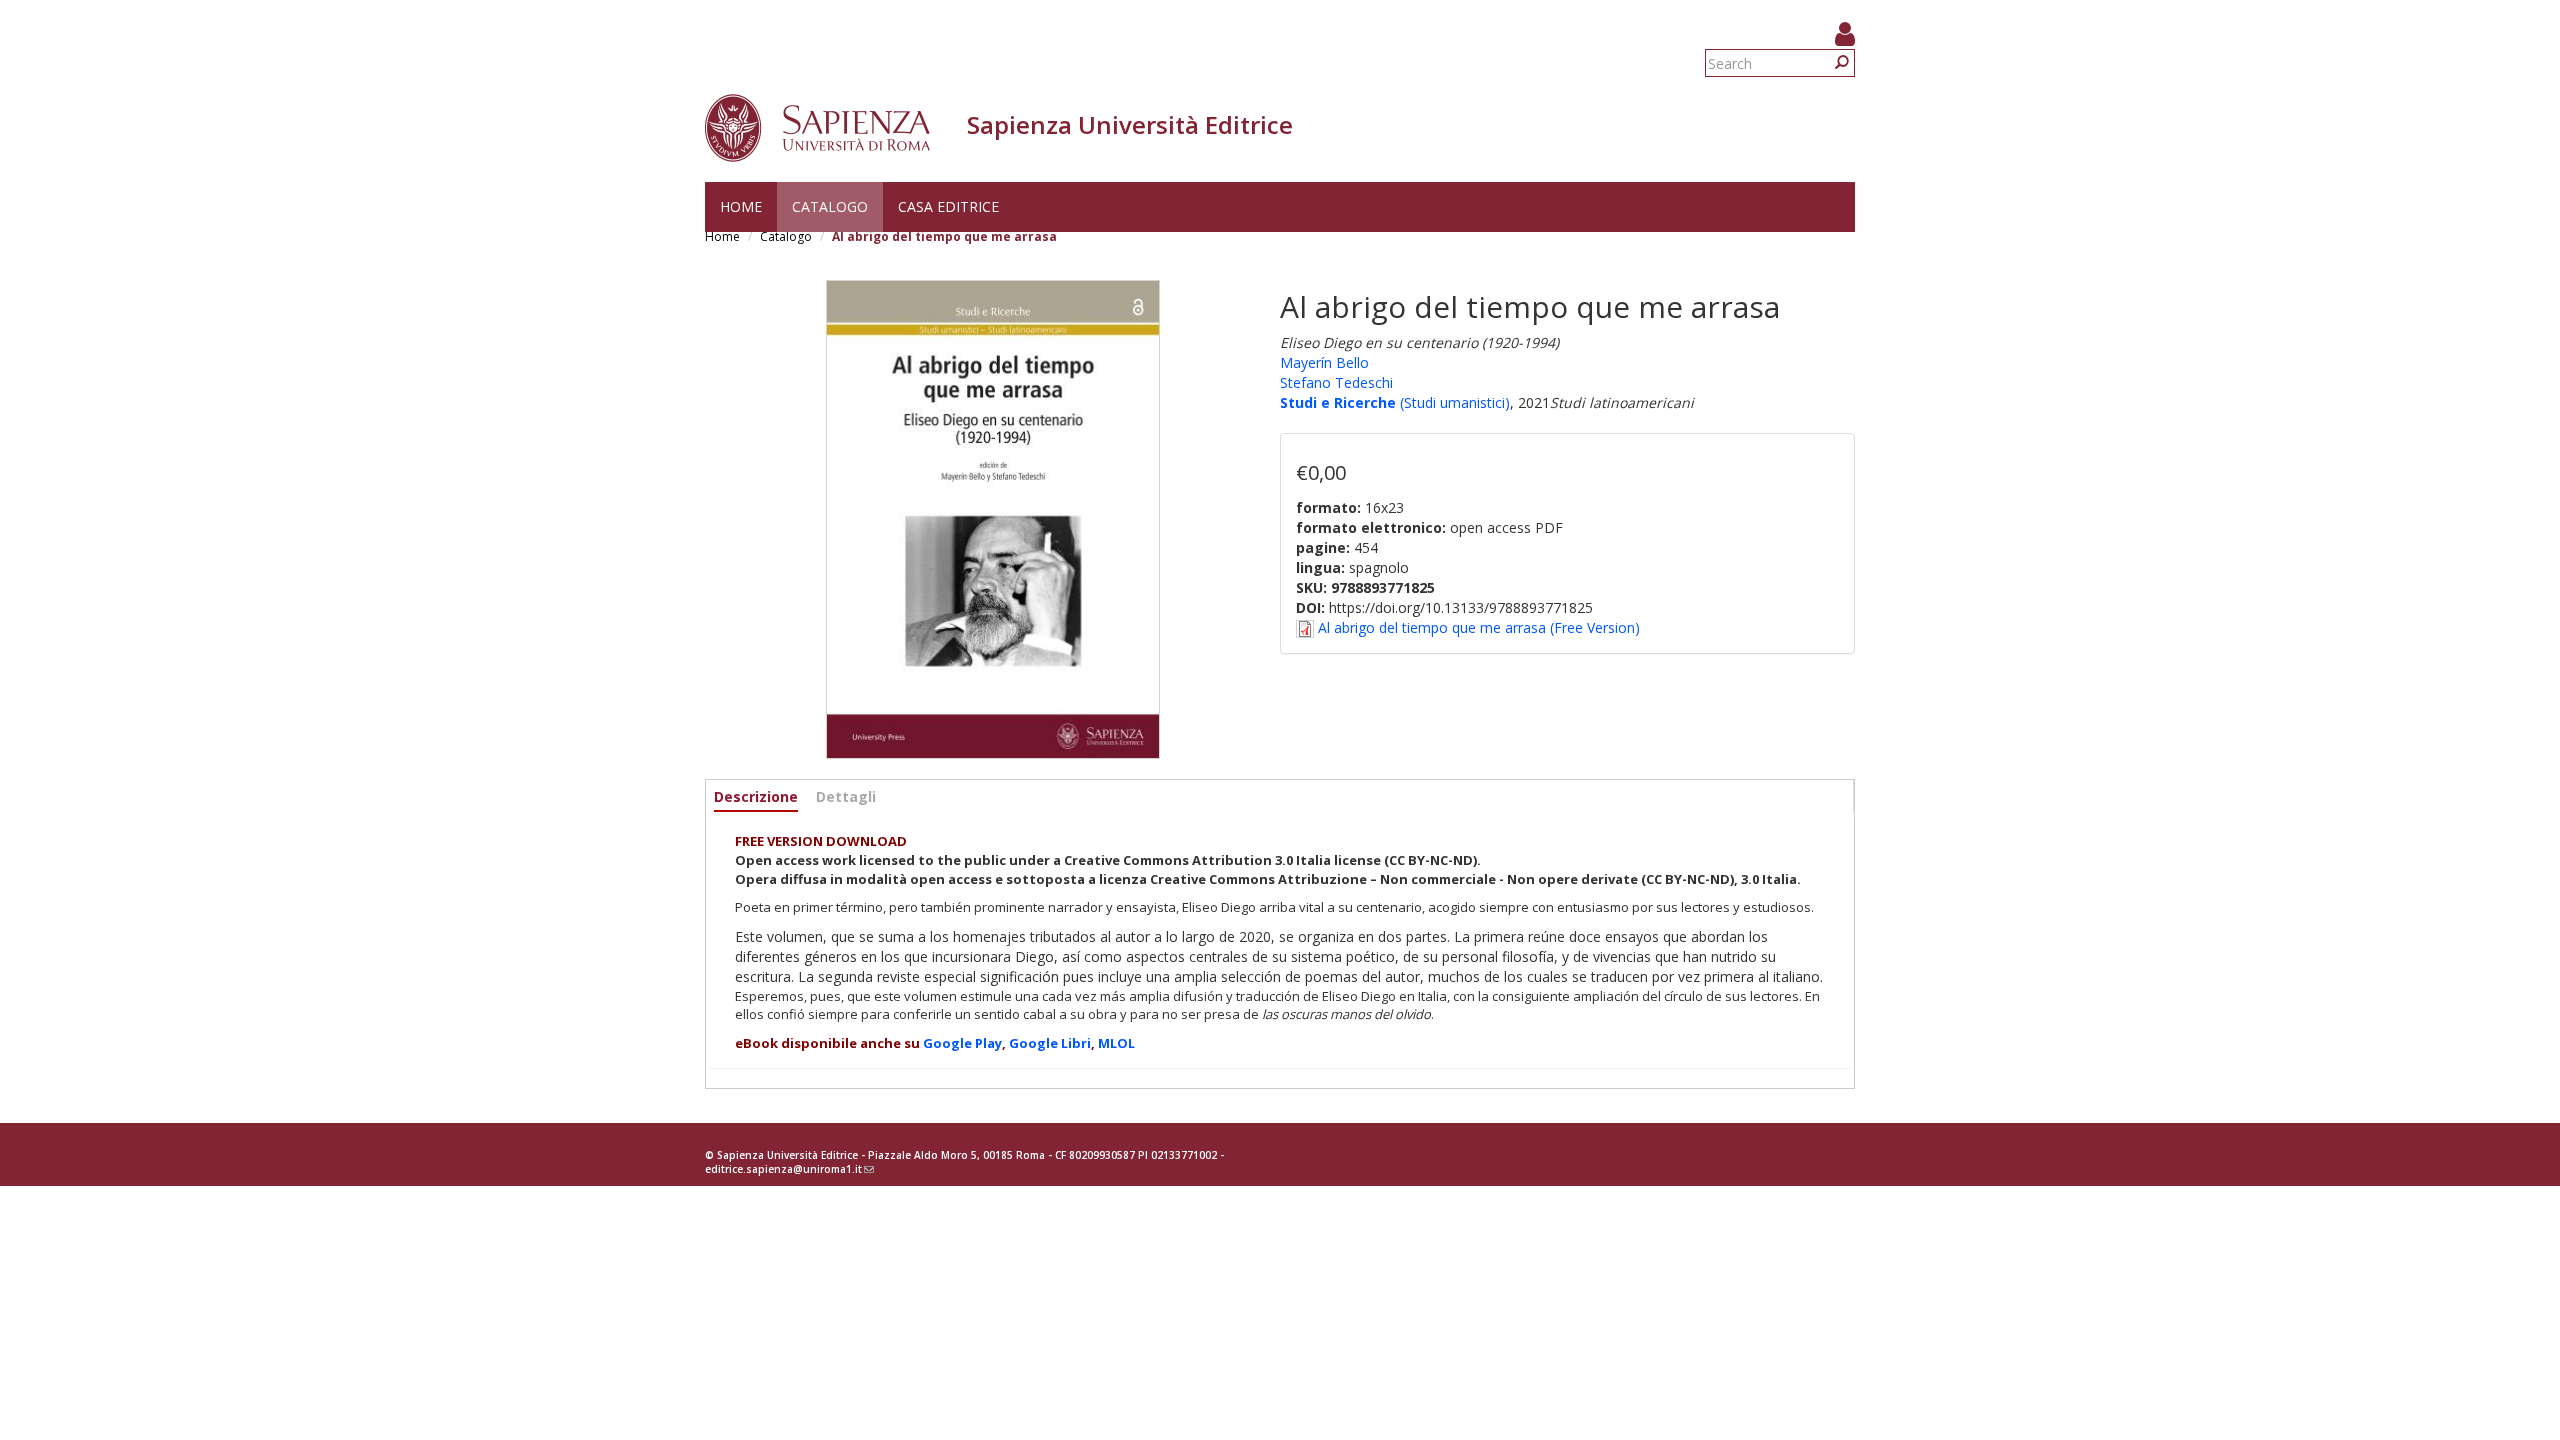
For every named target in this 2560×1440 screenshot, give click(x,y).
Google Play (962, 1043)
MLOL (1116, 1043)
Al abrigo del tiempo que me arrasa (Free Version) (1479, 627)
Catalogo (830, 206)
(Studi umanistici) (1453, 402)
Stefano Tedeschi (1336, 382)
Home (741, 206)
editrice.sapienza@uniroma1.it (789, 1169)
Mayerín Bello (1324, 362)
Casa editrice (948, 206)
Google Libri (1050, 1043)
